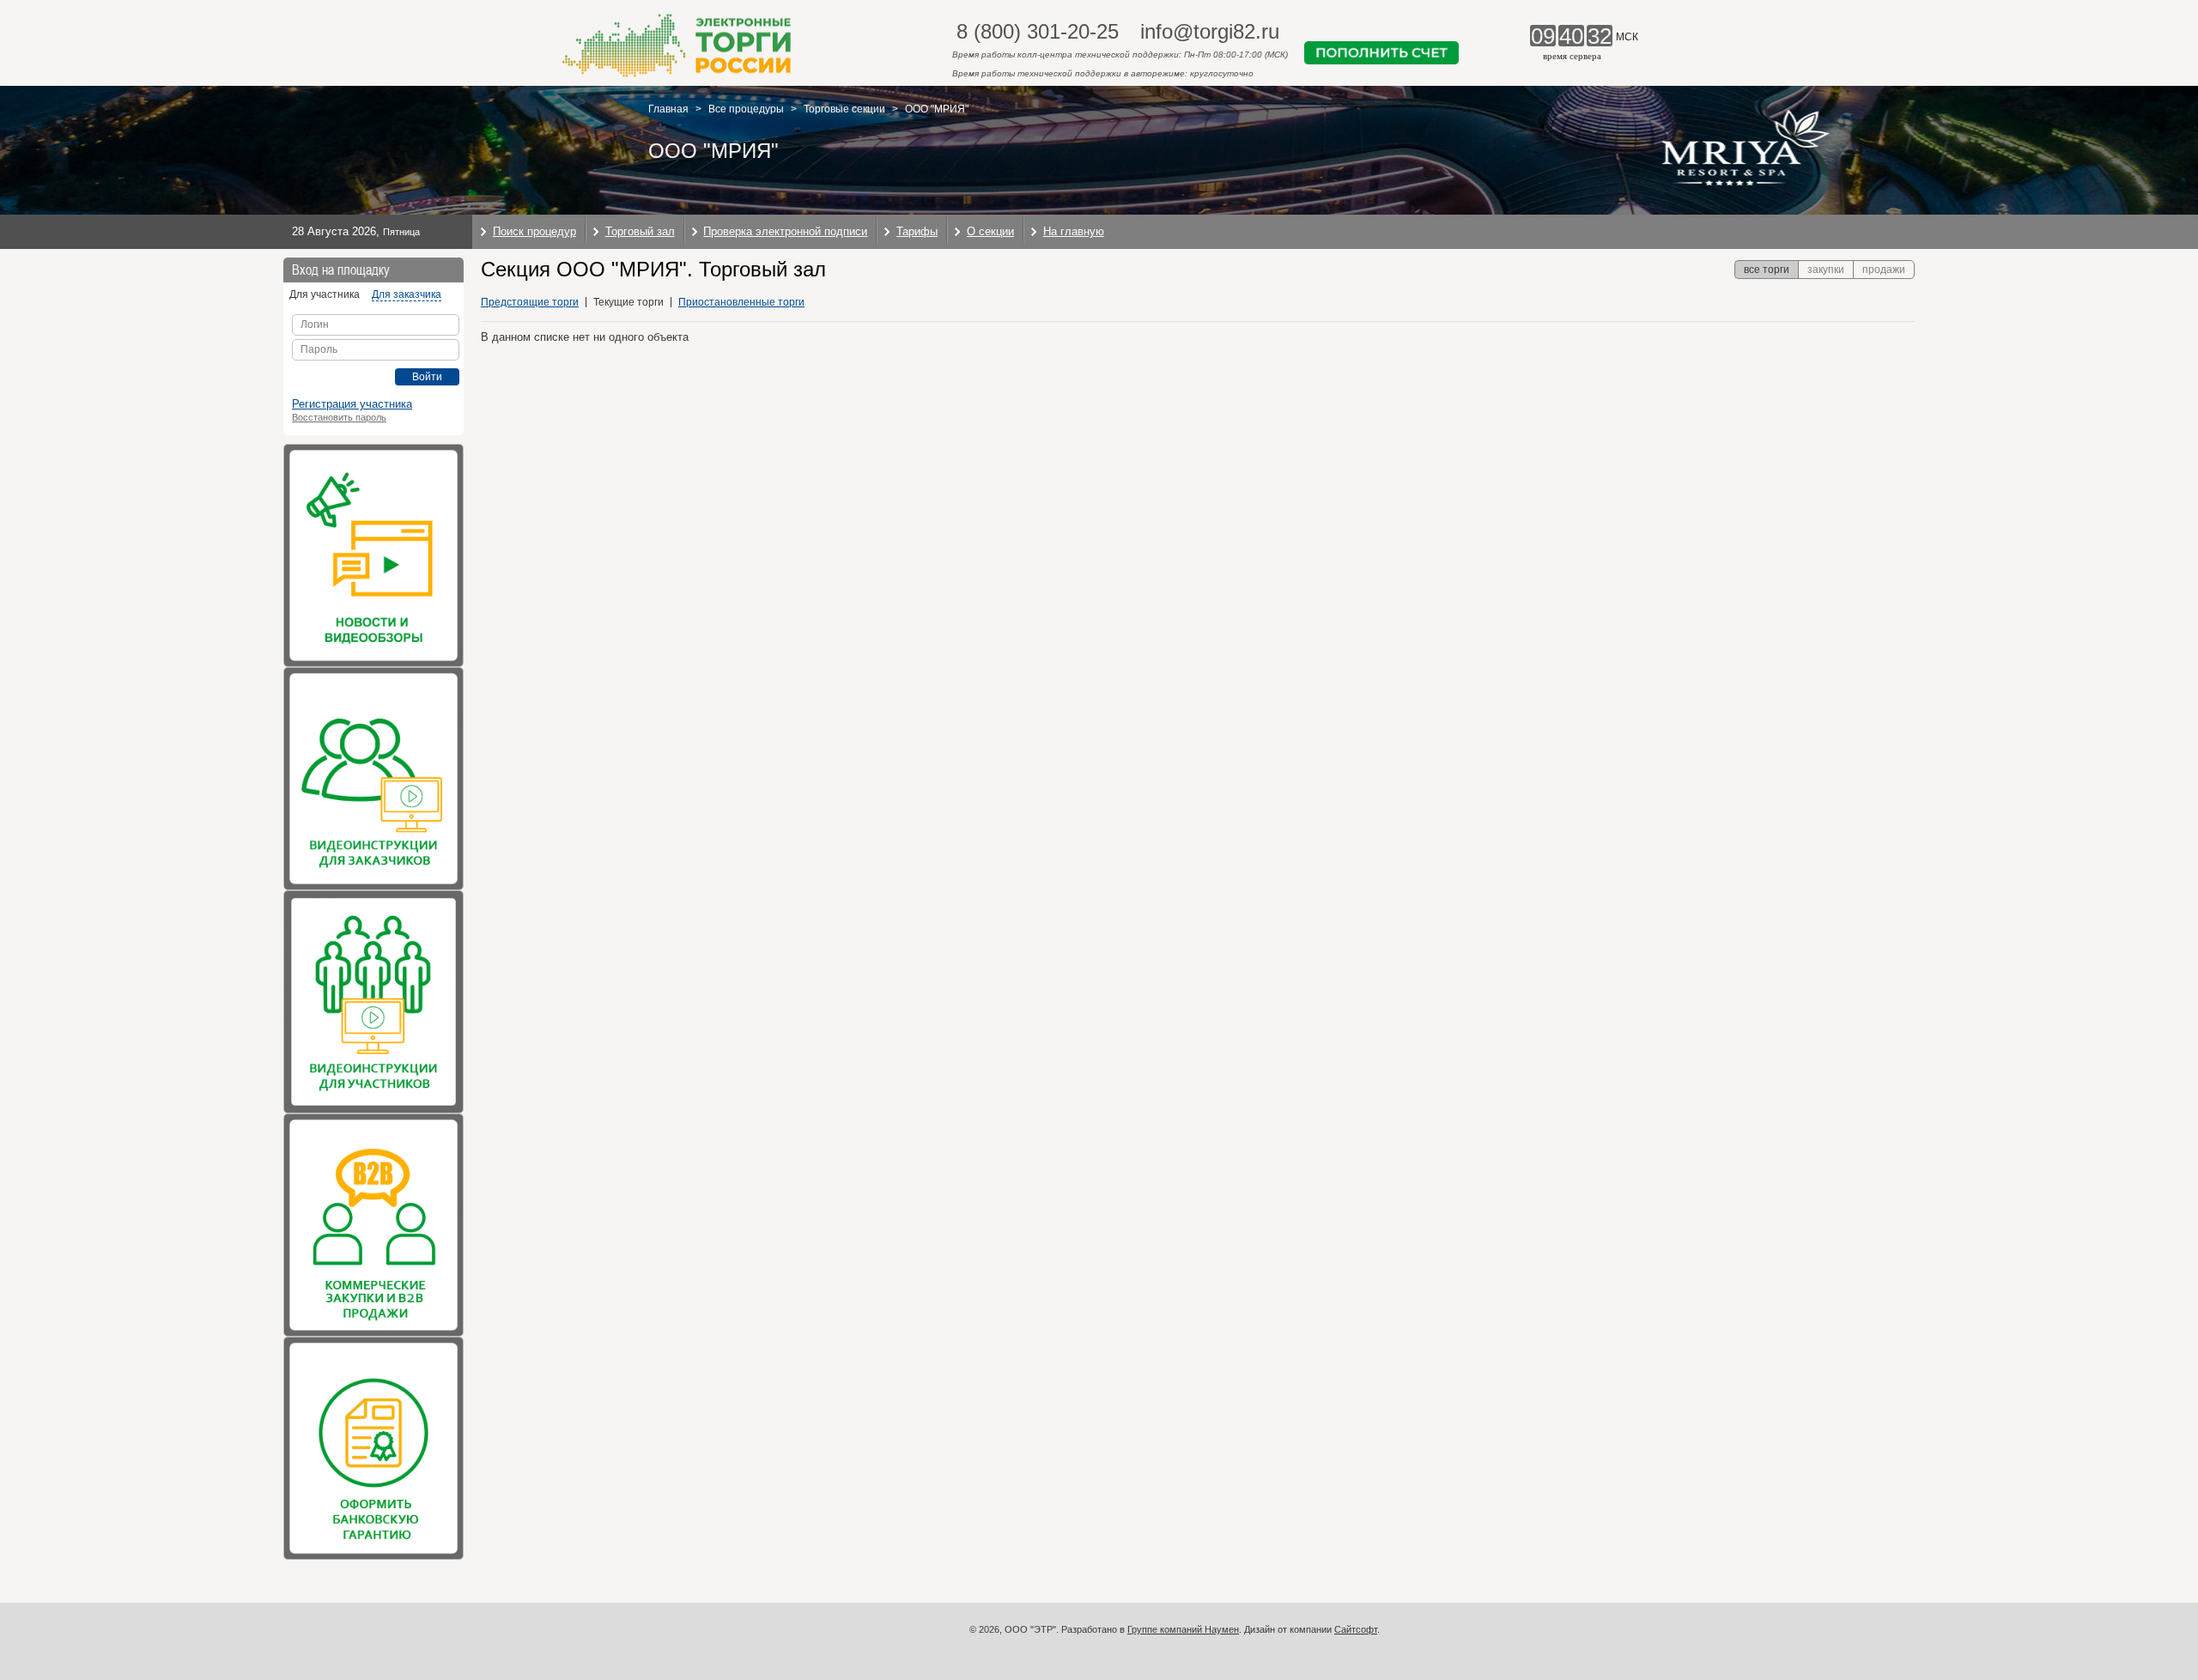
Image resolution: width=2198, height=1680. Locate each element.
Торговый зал (640, 231)
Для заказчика (407, 294)
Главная (668, 109)
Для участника (325, 294)
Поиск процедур (534, 231)
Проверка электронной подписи (785, 231)
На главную (1074, 231)
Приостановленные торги (741, 302)
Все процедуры (746, 109)
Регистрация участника (352, 404)
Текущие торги (628, 302)
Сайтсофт (1356, 1629)
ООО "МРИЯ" (937, 109)
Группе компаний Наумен (1183, 1629)
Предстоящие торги (530, 302)
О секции (990, 231)
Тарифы (917, 231)
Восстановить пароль (339, 417)
